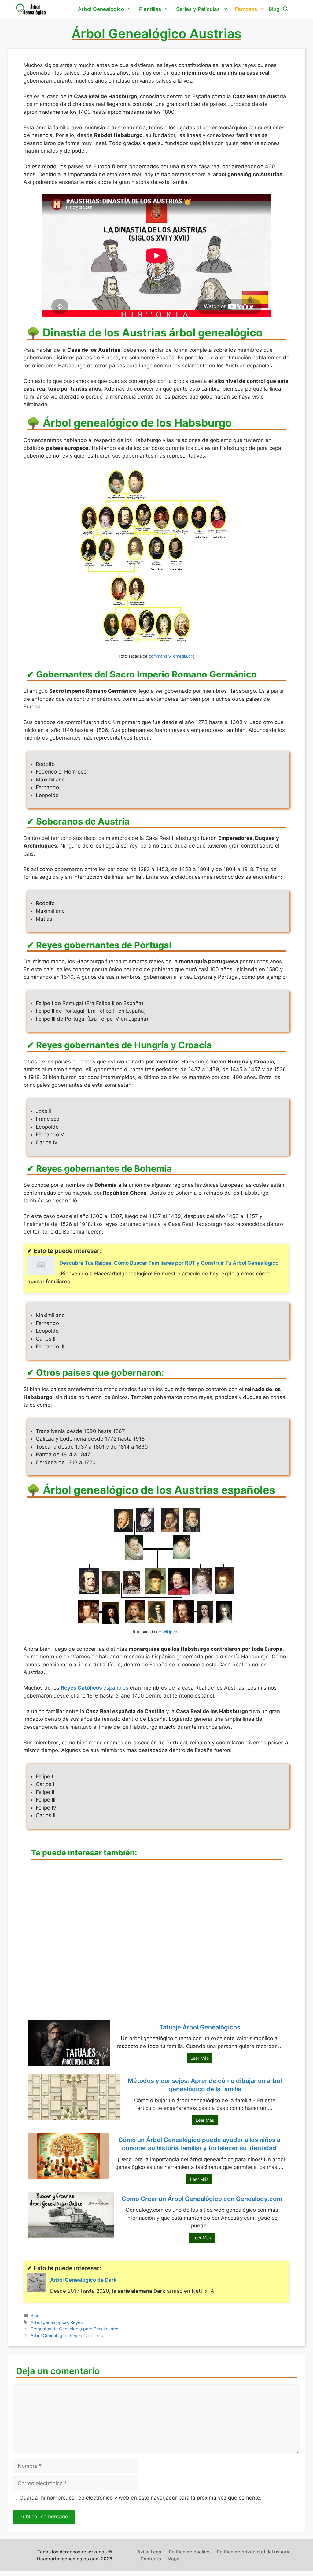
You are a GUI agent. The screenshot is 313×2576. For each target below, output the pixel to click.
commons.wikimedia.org (172, 656)
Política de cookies (190, 2552)
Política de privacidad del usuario (254, 2552)
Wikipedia (171, 1632)
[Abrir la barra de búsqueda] (286, 9)
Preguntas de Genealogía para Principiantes (75, 2329)
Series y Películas (198, 9)
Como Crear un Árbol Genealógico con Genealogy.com (202, 2199)
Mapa (173, 2559)
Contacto (151, 2559)
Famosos (246, 9)
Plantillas (150, 9)
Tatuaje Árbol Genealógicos (200, 2027)
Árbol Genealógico (101, 9)
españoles (95, 1688)
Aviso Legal (150, 2552)
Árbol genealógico (49, 2322)
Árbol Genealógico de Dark (83, 2280)
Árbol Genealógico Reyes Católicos (67, 2335)
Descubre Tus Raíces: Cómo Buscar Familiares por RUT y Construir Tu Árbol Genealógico (169, 1263)
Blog (35, 2316)
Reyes (77, 2322)
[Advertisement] (156, 1943)
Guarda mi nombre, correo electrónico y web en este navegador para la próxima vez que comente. (141, 2498)
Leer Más (200, 2058)
